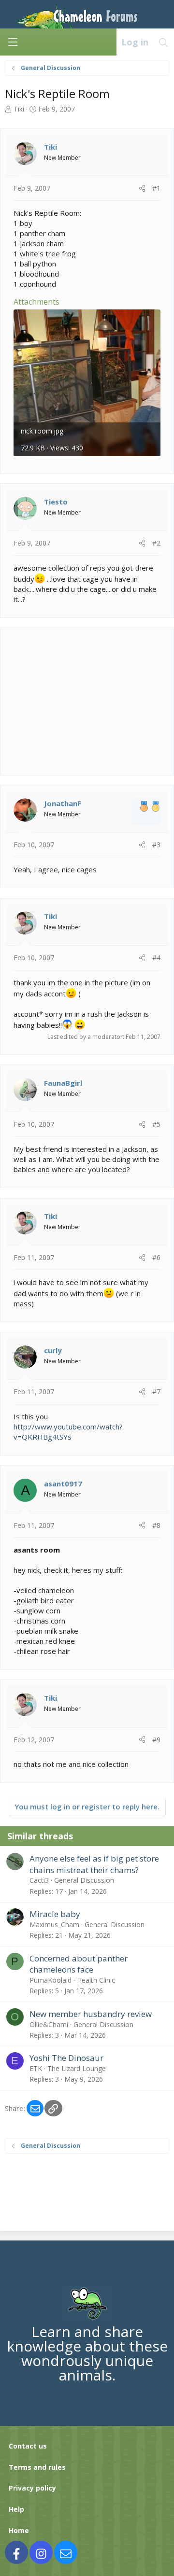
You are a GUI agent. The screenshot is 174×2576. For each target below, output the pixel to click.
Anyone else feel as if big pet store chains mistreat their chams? (94, 1864)
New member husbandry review (91, 2014)
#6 (156, 1257)
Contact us (28, 2446)
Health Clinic (96, 1980)
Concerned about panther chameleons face (79, 1964)
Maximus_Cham (54, 1925)
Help (16, 2509)
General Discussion (84, 1880)
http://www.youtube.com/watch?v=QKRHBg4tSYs (68, 1432)
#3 (156, 845)
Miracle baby (55, 1914)
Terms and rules (37, 2467)
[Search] (164, 42)
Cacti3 (39, 1880)
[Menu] (13, 42)
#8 (156, 1525)
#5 (156, 1124)
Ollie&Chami (49, 2024)
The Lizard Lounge (77, 2068)
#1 (156, 188)
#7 (156, 1392)
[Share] (142, 188)
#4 (156, 958)
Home (19, 2530)
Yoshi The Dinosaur (66, 2058)
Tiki (19, 109)
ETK (36, 2068)
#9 (156, 1740)
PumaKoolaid (51, 1980)
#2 (156, 543)
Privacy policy (32, 2488)
